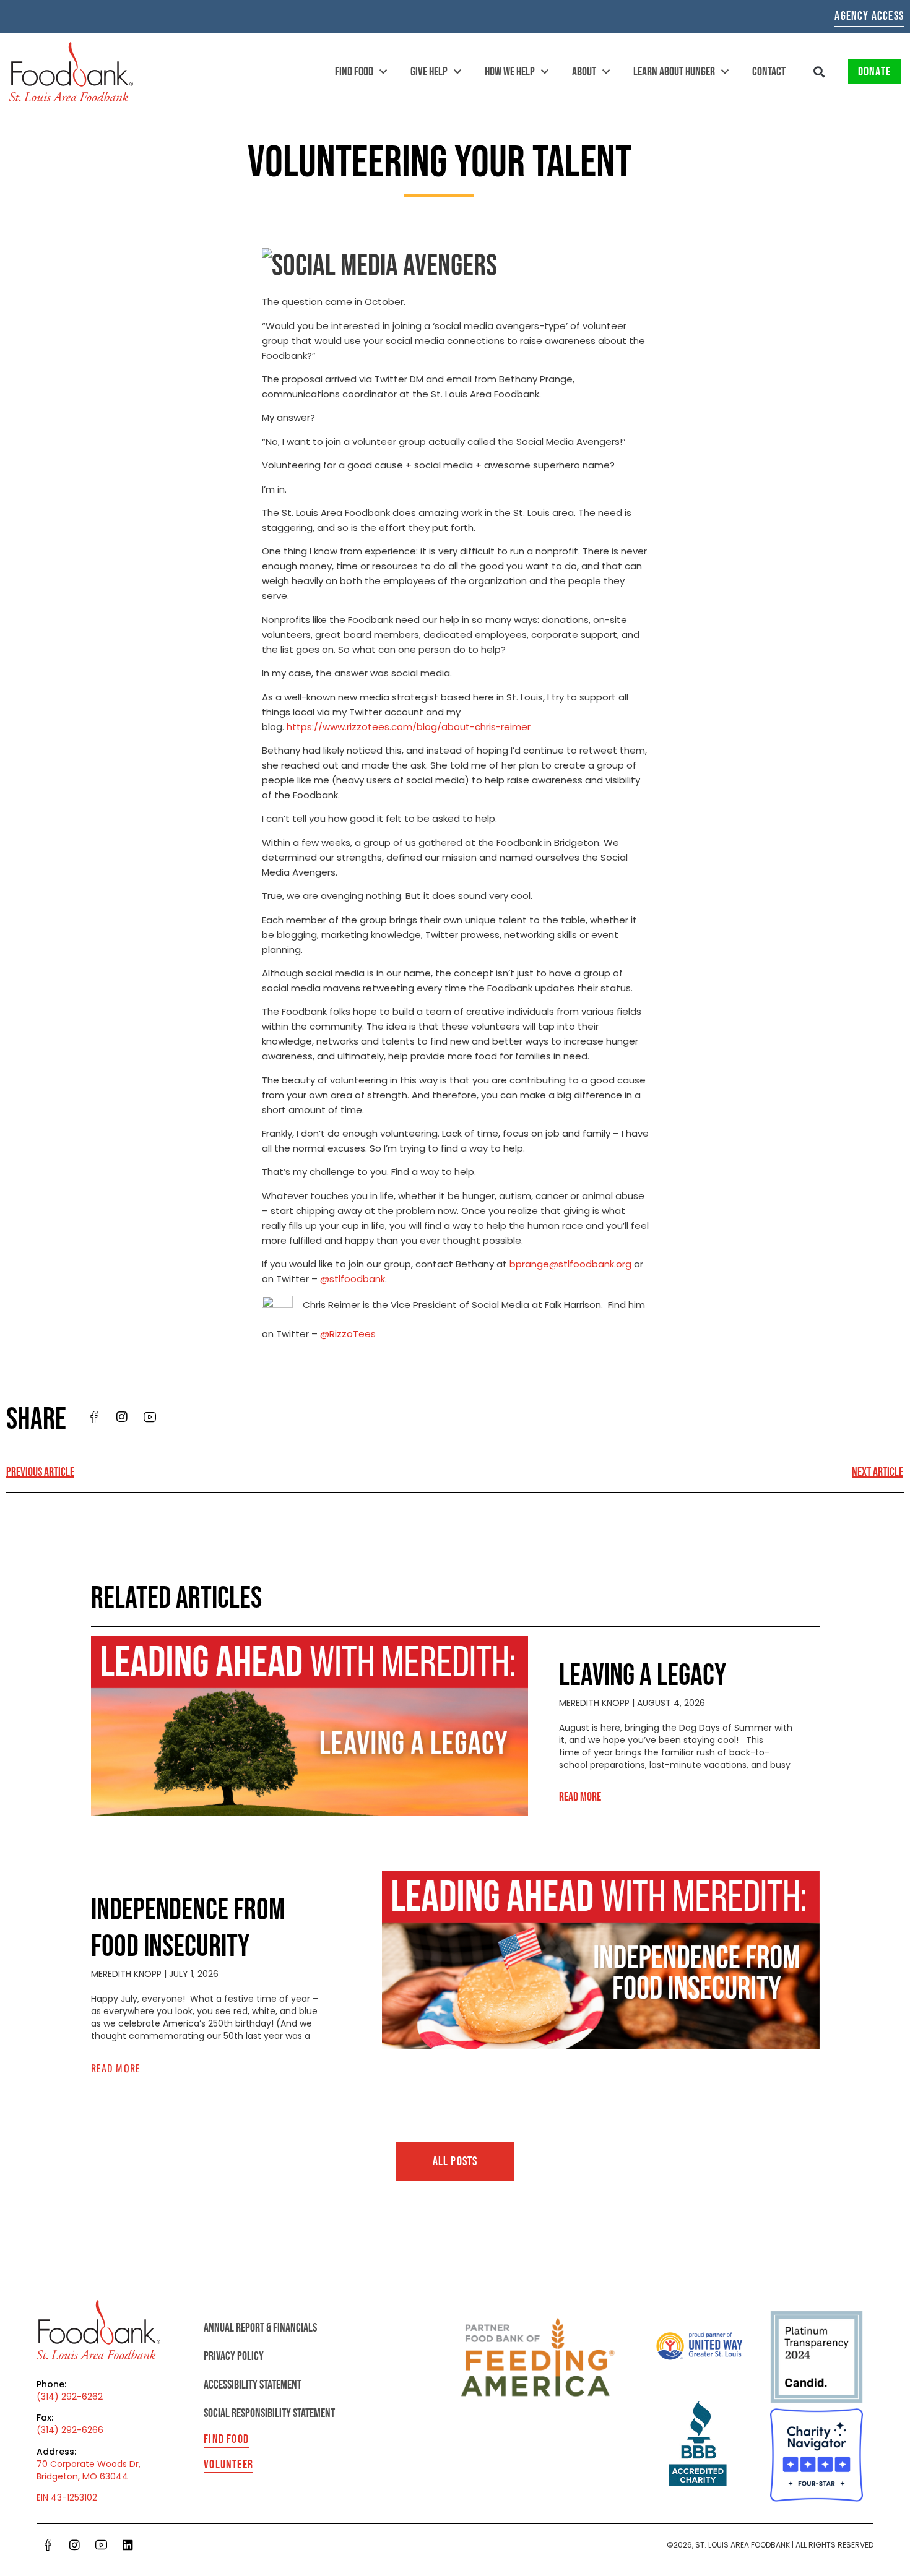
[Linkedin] (128, 2545)
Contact (769, 72)
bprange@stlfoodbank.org (570, 1264)
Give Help (429, 72)
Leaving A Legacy (643, 1676)
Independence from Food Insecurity (188, 1929)
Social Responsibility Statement (269, 2413)
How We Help (510, 72)
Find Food (354, 72)
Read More (580, 1797)
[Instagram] (75, 2545)
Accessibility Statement (253, 2385)
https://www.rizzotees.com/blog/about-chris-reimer (409, 727)
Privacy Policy (234, 2356)
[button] (819, 72)
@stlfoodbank (353, 1279)
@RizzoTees (348, 1334)
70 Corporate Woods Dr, (89, 2464)
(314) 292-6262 (70, 2397)
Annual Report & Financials (260, 2328)
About (584, 72)
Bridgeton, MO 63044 (82, 2476)
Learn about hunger (674, 72)
